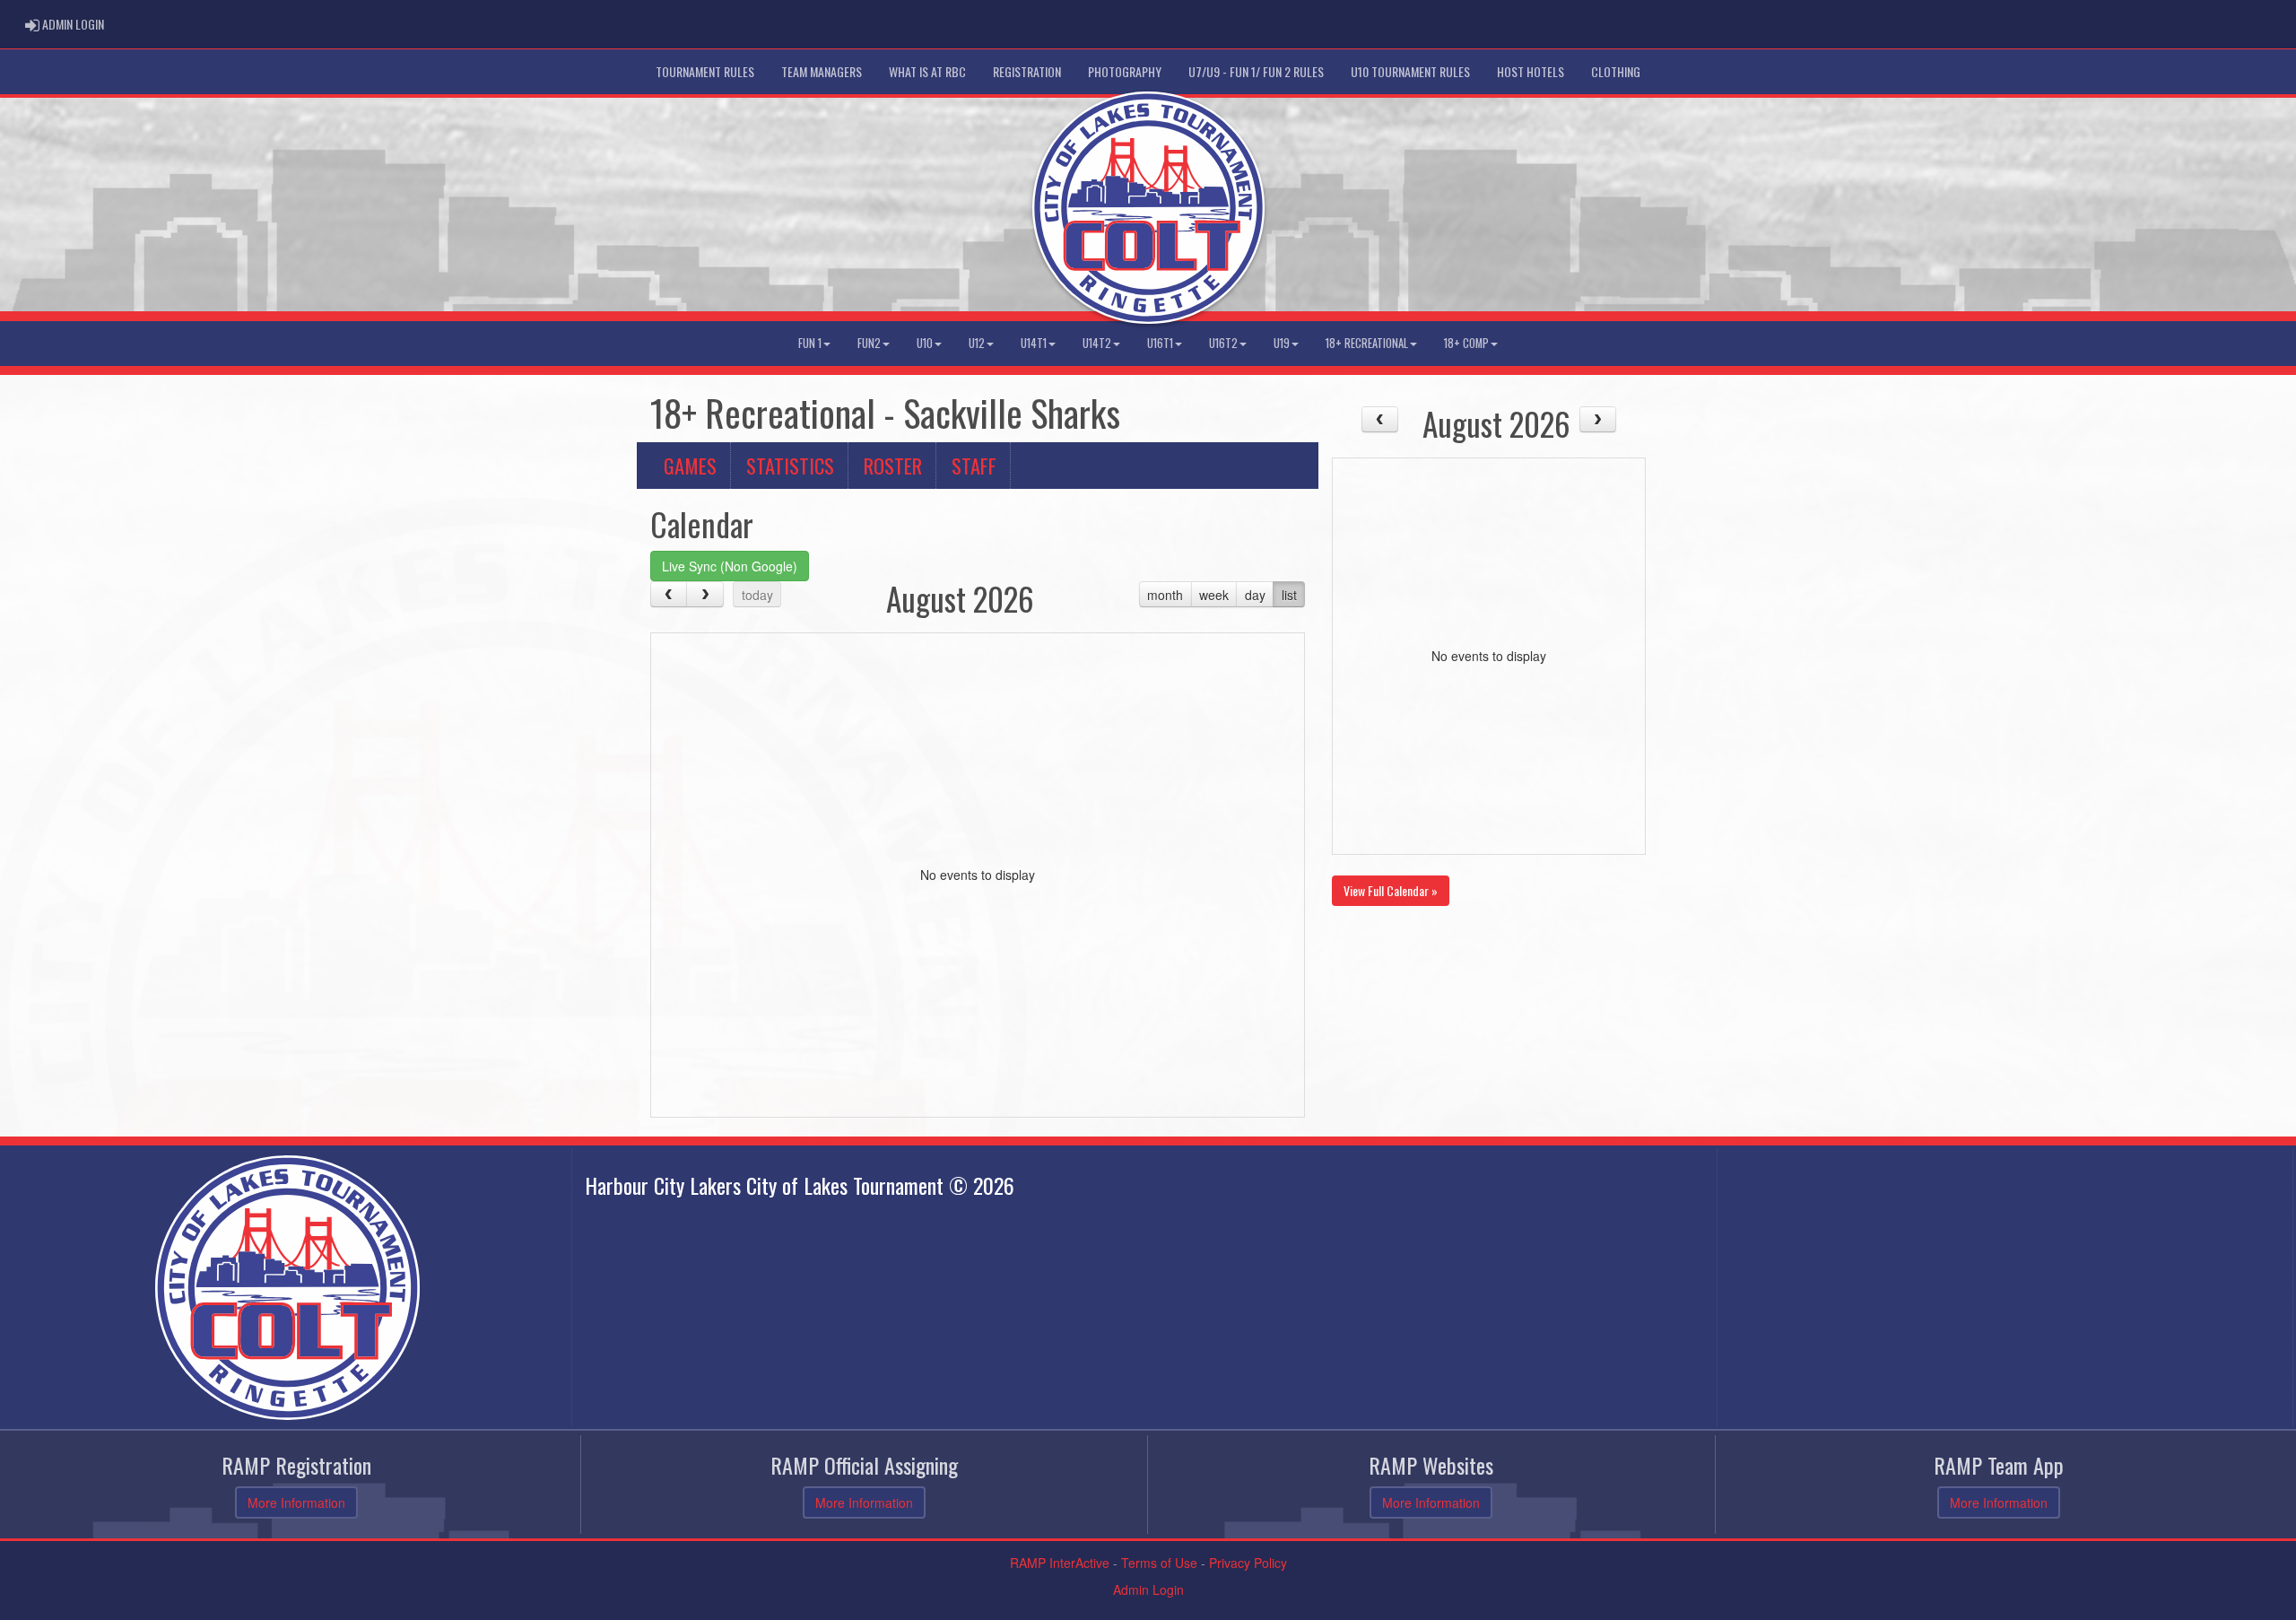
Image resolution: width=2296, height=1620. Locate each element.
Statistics (790, 465)
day (1255, 595)
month (1165, 595)
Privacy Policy (1248, 1563)
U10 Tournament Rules (1410, 71)
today (757, 595)
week (1214, 595)
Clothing (1616, 71)
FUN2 (869, 343)
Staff (974, 465)
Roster (893, 465)
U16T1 (1160, 343)
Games (690, 465)
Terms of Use (1159, 1563)
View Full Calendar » (1391, 890)
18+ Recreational (1367, 343)
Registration (1027, 71)
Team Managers (822, 71)
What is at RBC (927, 71)
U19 (1282, 343)
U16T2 (1223, 343)
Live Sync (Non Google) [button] (730, 566)
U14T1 (1034, 343)
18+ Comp (1466, 343)
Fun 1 (810, 343)
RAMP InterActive (1060, 1563)
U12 (977, 343)
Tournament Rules (705, 71)
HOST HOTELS (1531, 71)
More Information (296, 1502)
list (1289, 595)
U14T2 (1097, 343)
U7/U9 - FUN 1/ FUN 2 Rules (1256, 71)
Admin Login (1148, 1590)
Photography (1125, 71)
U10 (925, 343)
